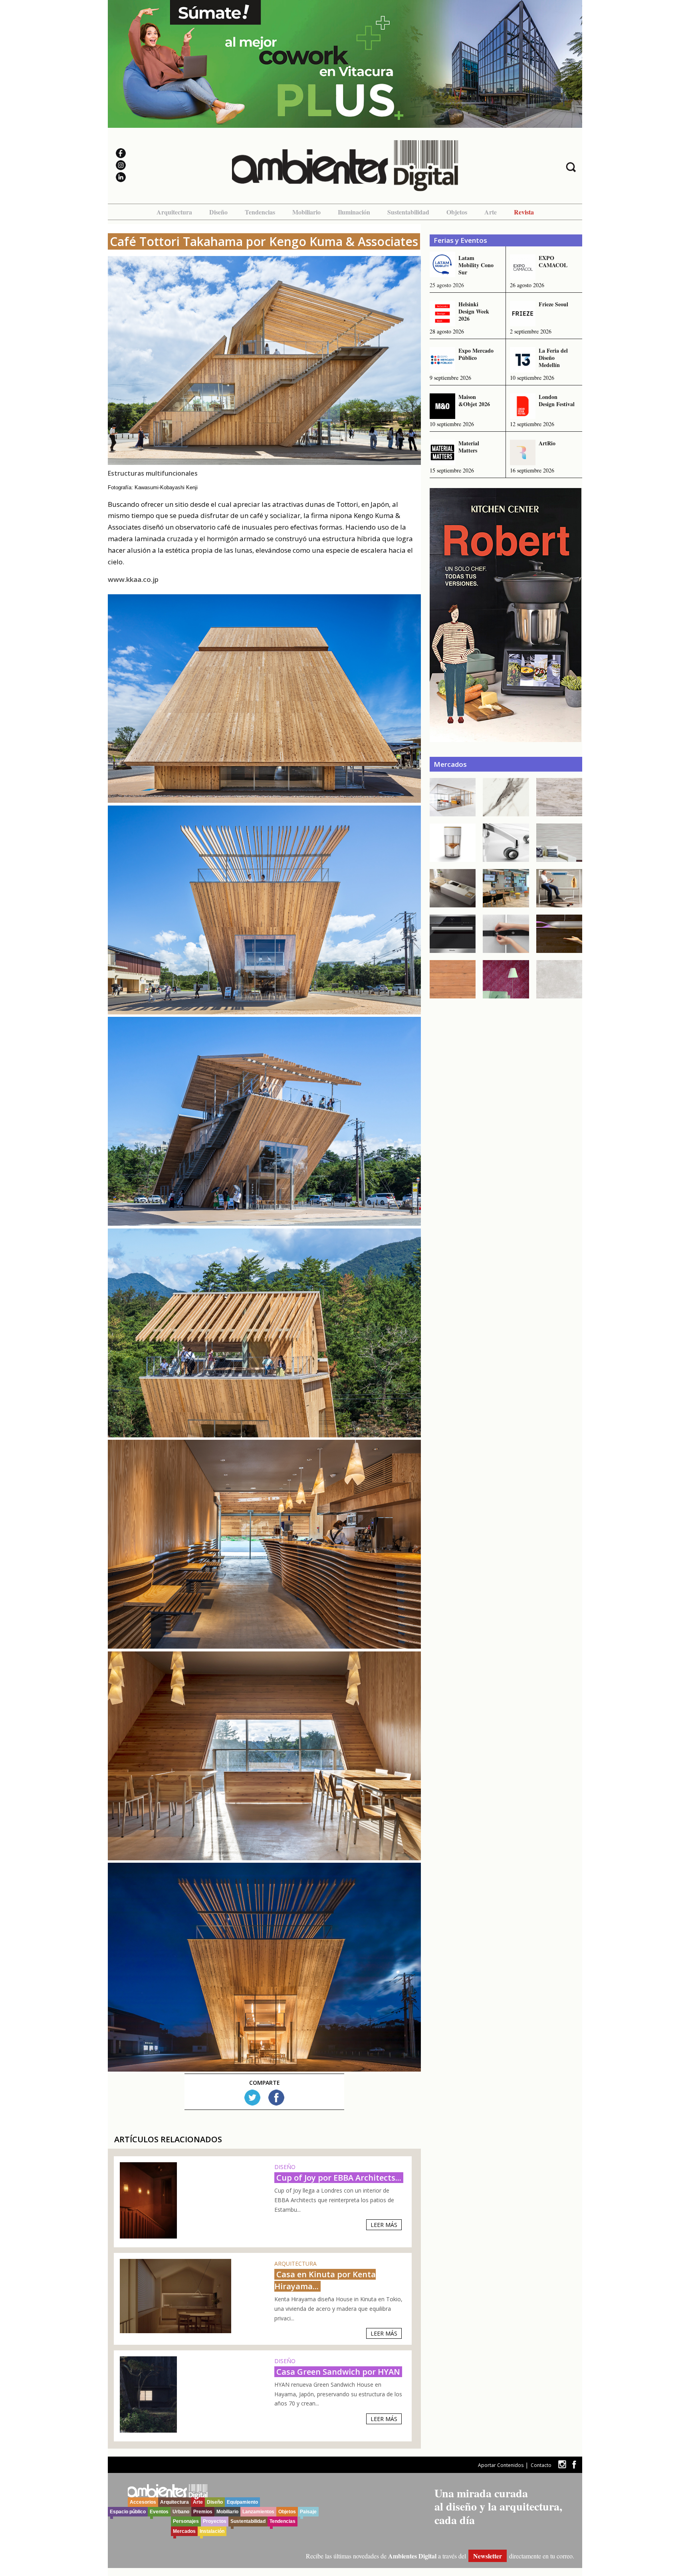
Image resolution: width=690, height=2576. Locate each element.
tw (562, 2464)
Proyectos (215, 2521)
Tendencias (260, 212)
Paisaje (308, 2512)
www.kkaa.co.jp (133, 579)
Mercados (184, 2531)
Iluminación (354, 212)
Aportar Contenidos (501, 2465)
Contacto (541, 2465)
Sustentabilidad (408, 212)
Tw (252, 2098)
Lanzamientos (258, 2512)
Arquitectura (174, 212)
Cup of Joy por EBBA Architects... (339, 2178)
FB (276, 2098)
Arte (491, 212)
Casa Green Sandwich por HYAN (338, 2372)
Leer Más (384, 2225)
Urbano (181, 2512)
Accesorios (143, 2502)
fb (574, 2464)
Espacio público (128, 2512)
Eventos (159, 2512)
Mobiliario (306, 212)
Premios (203, 2512)
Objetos (457, 212)
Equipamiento (242, 2502)
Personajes (186, 2521)
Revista (524, 212)
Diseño (218, 212)
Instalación (212, 2531)
